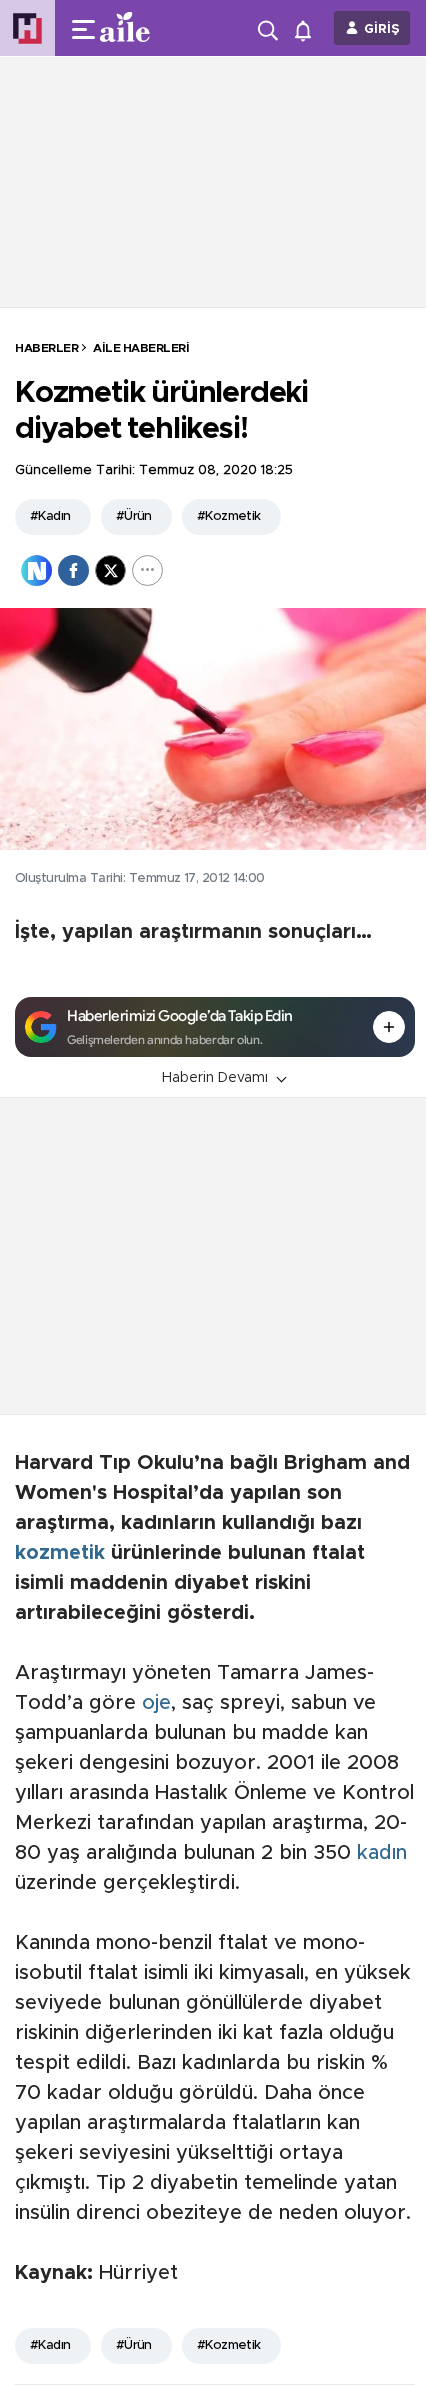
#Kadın (50, 516)
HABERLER (46, 348)
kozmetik (60, 1553)
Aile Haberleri (141, 348)
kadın (382, 1853)
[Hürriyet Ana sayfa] (27, 28)
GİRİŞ (382, 29)
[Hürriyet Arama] (270, 28)
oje (156, 1703)
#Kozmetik (229, 516)
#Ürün (134, 516)
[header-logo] (132, 28)
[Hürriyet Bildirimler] (307, 28)
